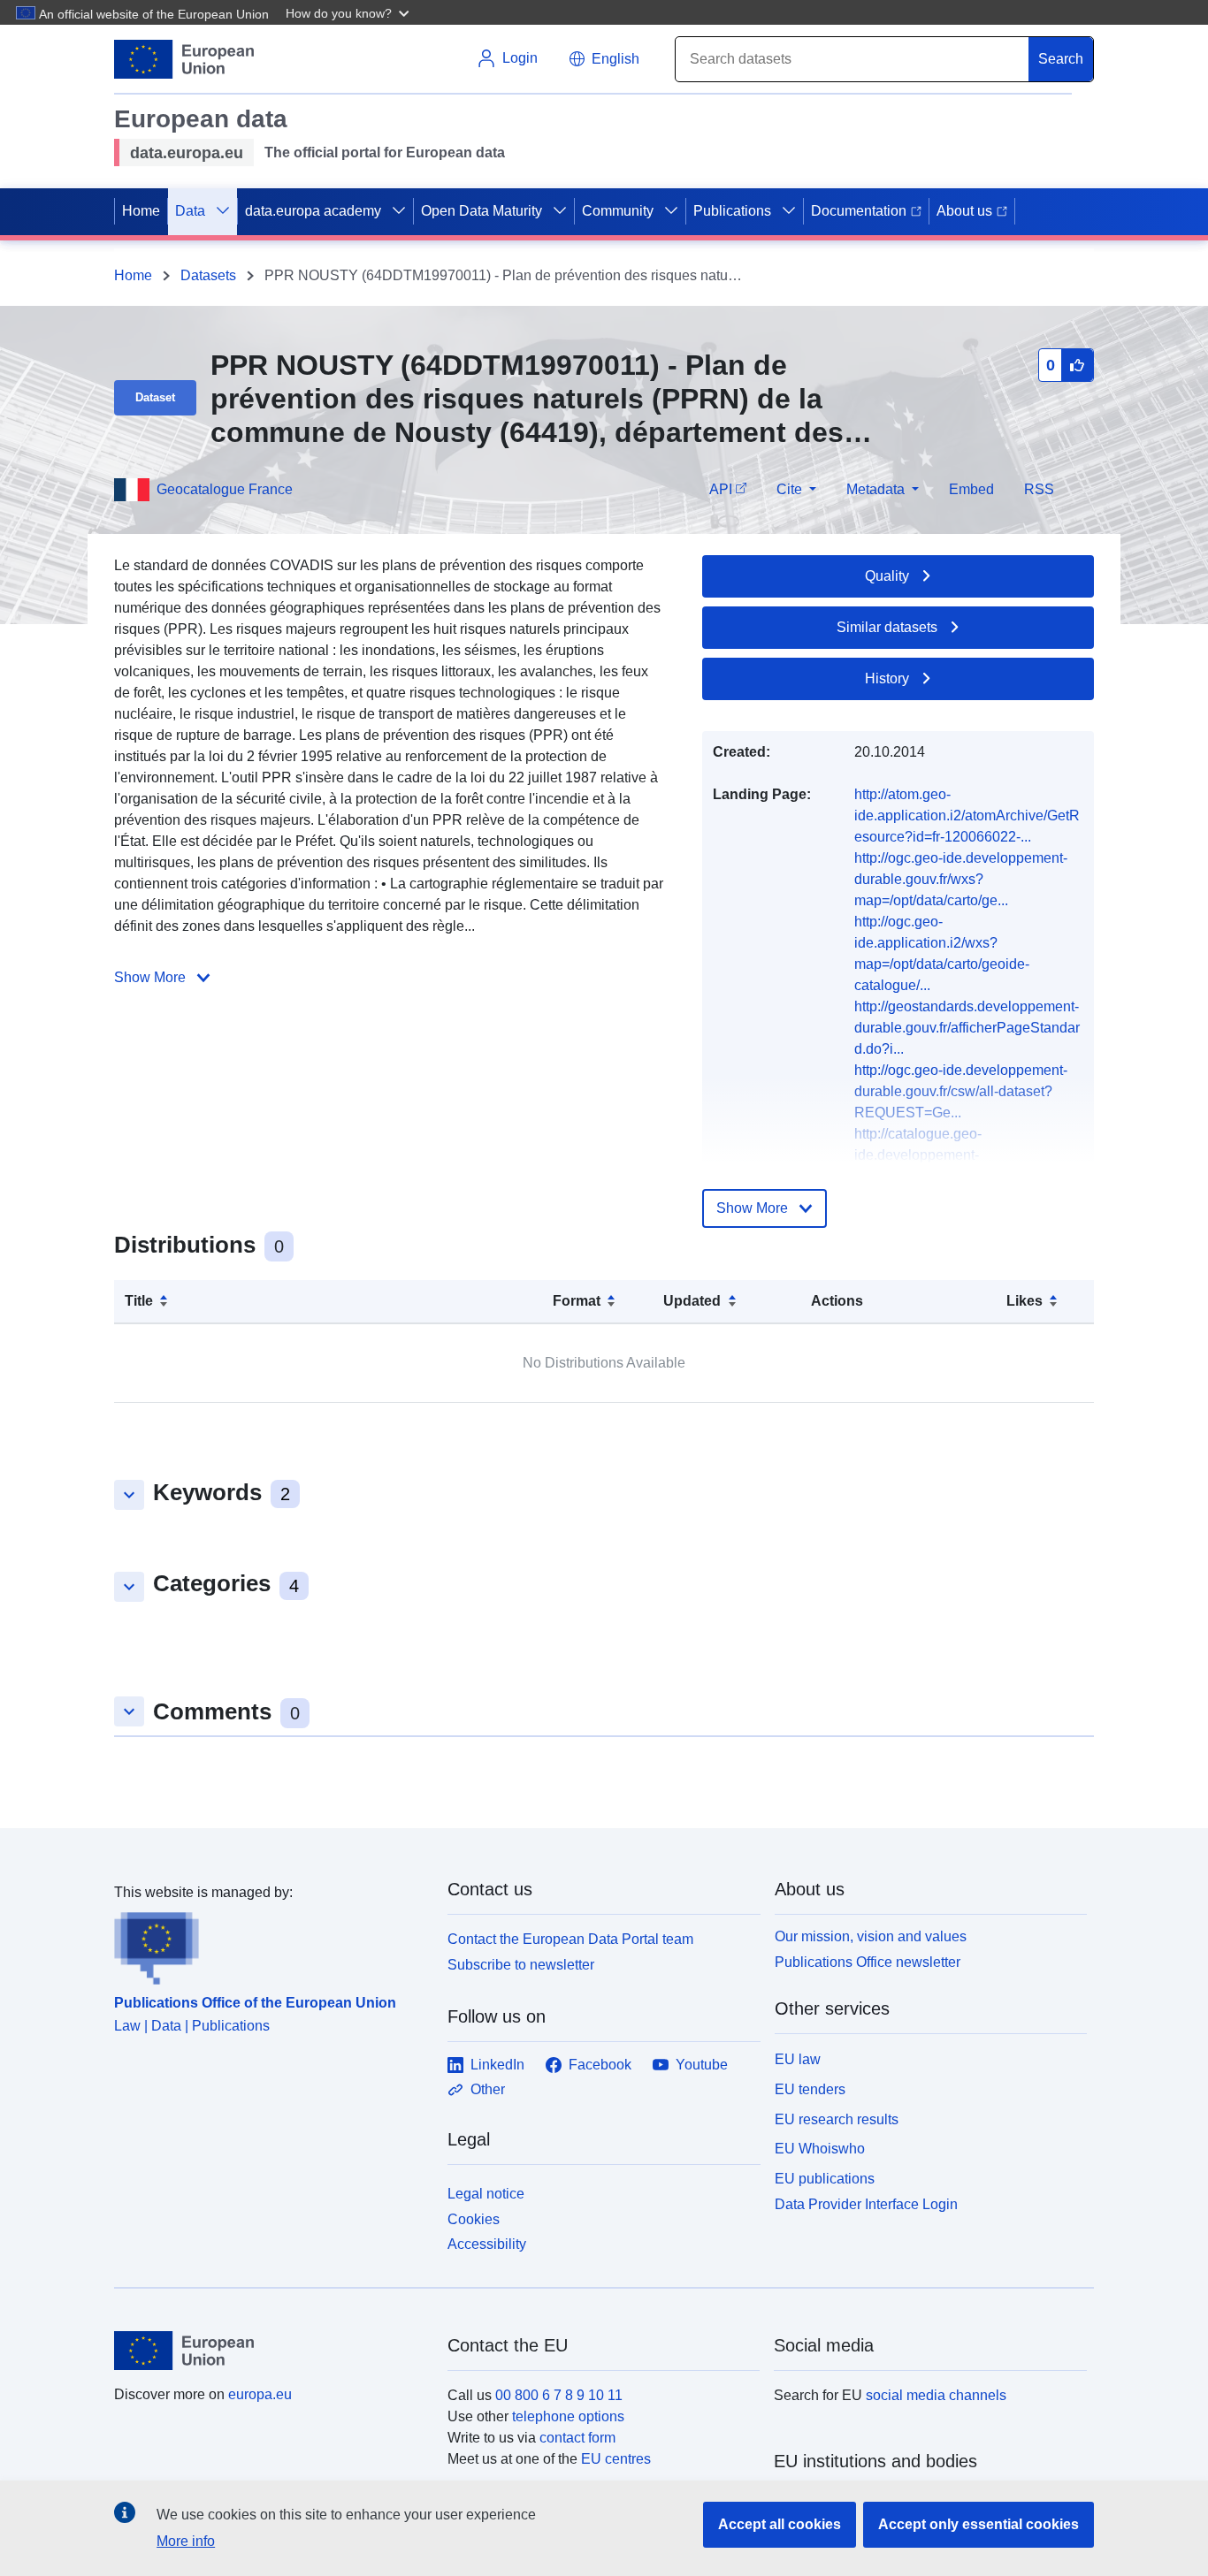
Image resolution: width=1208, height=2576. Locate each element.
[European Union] (271, 2351)
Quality (887, 576)
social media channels (936, 2395)
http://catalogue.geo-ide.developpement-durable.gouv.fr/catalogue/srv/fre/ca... (969, 1155)
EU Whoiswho (820, 2149)
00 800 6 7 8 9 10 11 (559, 2395)
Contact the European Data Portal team (570, 1939)
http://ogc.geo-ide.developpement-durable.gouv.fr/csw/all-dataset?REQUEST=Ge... (961, 1091)
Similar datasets (887, 627)
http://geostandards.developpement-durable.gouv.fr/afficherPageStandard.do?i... (967, 1028)
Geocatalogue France (225, 489)
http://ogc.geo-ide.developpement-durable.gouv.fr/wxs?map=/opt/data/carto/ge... (961, 879)
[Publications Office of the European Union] (270, 1944)
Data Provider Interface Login (866, 2204)
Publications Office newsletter (868, 1962)
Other (488, 2089)
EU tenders (810, 2089)
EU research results (837, 2119)
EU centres (616, 2459)
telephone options (568, 2416)
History (887, 678)
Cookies (474, 2219)
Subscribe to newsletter (521, 1965)
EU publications (825, 2179)
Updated (692, 1301)
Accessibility (487, 2244)
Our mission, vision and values (871, 1936)
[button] (349, 12)
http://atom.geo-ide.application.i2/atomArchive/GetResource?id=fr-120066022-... (967, 815)
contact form (577, 2438)
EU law (798, 2059)
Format (577, 1301)
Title (139, 1301)
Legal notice (486, 2194)
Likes (1025, 1301)
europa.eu (260, 2394)
